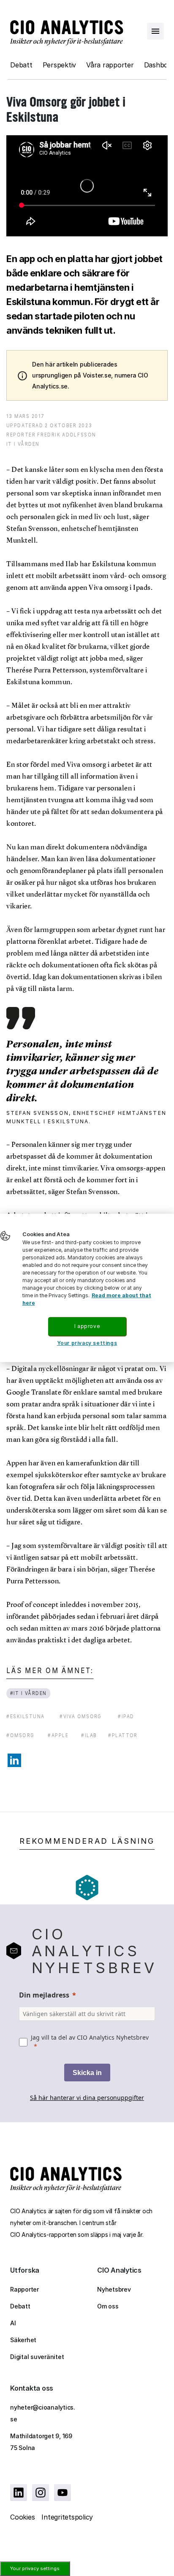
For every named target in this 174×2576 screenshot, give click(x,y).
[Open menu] (155, 31)
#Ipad (126, 1716)
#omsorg (20, 1735)
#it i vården (29, 1693)
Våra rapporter (110, 65)
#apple (58, 1735)
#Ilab (89, 1735)
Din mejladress (44, 1995)
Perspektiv (60, 65)
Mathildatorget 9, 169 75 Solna (41, 2442)
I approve (87, 1326)
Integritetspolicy (67, 2517)
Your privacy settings (35, 2568)
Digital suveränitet (37, 2357)
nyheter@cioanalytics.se (43, 2413)
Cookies (22, 2517)
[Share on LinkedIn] (14, 1760)
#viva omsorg (81, 1716)
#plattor (123, 1735)
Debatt (21, 65)
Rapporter (24, 2289)
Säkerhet (23, 2340)
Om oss (108, 2306)
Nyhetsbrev (114, 2289)
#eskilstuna (25, 1716)
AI (13, 2323)
